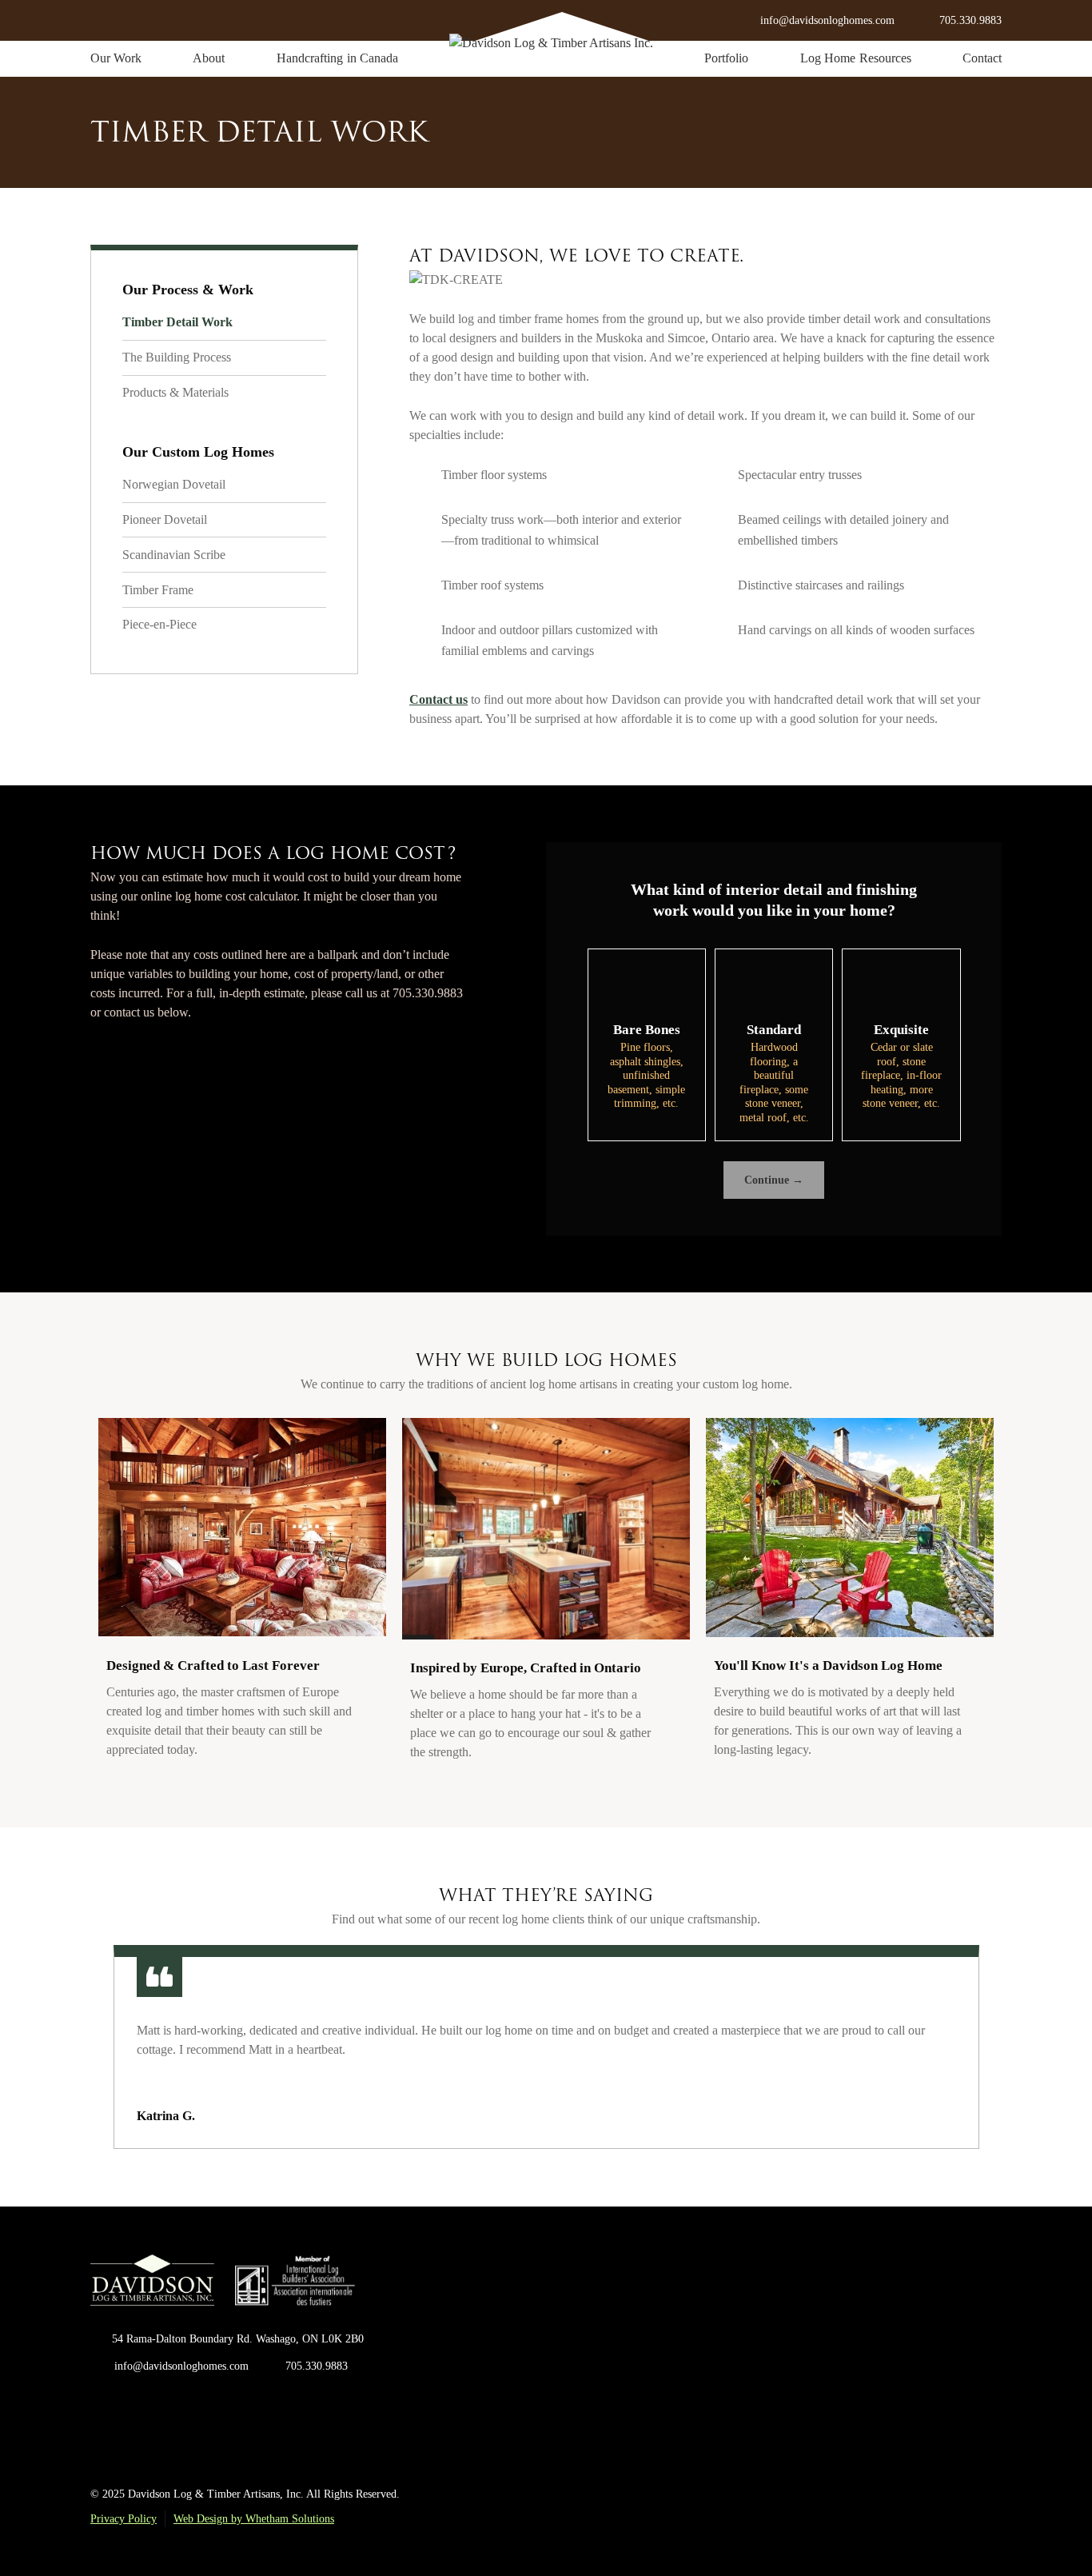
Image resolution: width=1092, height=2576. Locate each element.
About (209, 58)
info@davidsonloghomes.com (181, 2366)
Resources (856, 58)
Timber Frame (158, 590)
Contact (982, 58)
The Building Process (177, 357)
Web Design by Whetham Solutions (254, 2519)
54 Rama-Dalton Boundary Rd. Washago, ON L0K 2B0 (238, 2339)
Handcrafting (337, 58)
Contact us (438, 699)
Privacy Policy (124, 2519)
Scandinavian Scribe (174, 555)
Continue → (774, 1180)
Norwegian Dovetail (174, 484)
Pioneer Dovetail (165, 519)
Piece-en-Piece (159, 624)
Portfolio (726, 58)
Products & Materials (175, 392)
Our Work (116, 58)
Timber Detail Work (177, 322)
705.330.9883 (970, 20)
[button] (92, 2047)
